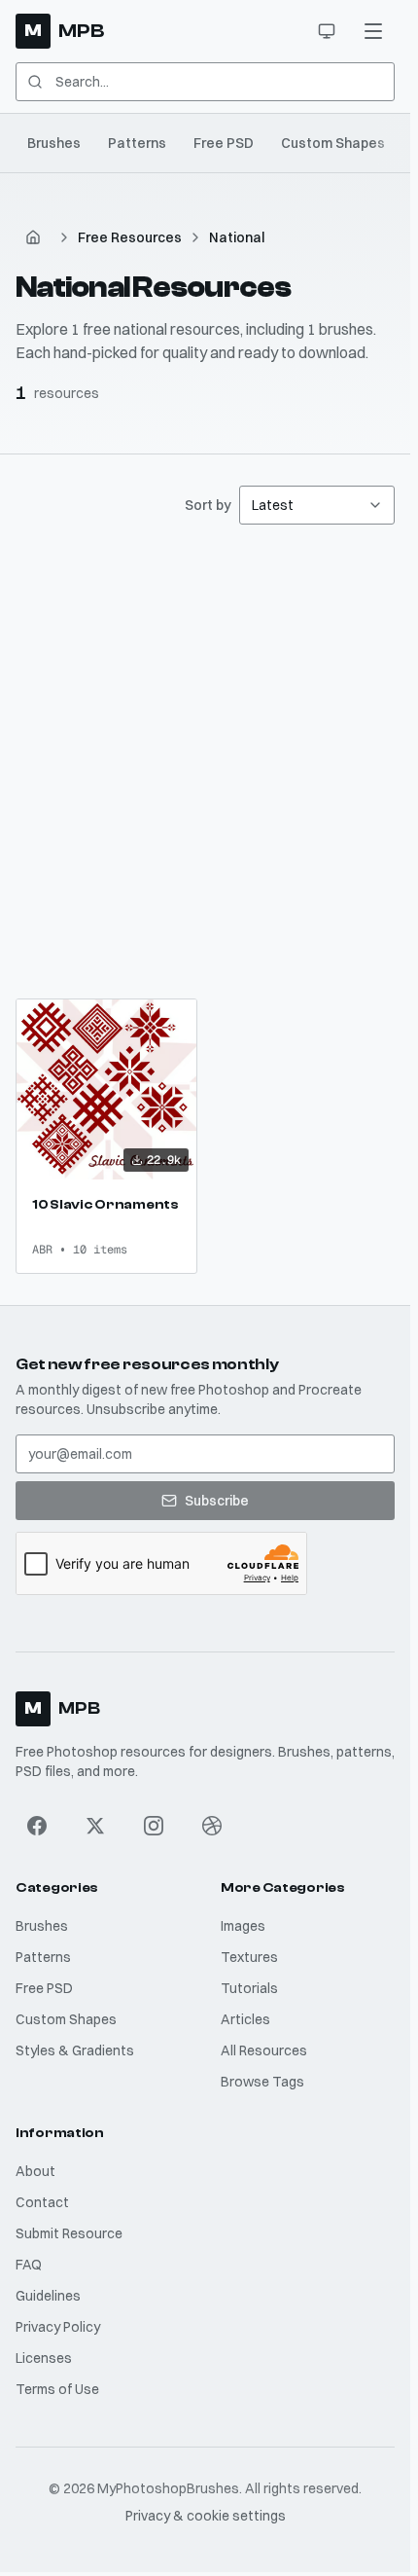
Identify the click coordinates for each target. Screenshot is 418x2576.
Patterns (137, 143)
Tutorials (249, 1988)
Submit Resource (69, 2233)
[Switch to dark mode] (327, 31)
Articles (245, 2019)
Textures (249, 1957)
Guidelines (48, 2296)
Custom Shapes (333, 143)
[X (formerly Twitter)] (95, 1826)
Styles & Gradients (75, 2050)
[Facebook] (37, 1826)
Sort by (208, 505)
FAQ (29, 2265)
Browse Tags (262, 2082)
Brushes (54, 143)
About (35, 2171)
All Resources (264, 2050)
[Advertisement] (209, 762)
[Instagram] (154, 1826)
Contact (42, 2202)
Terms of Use (57, 2389)
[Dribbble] (212, 1826)
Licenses (44, 2358)
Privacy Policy (58, 2327)
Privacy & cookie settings (206, 2516)
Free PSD (224, 143)
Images (243, 1926)
